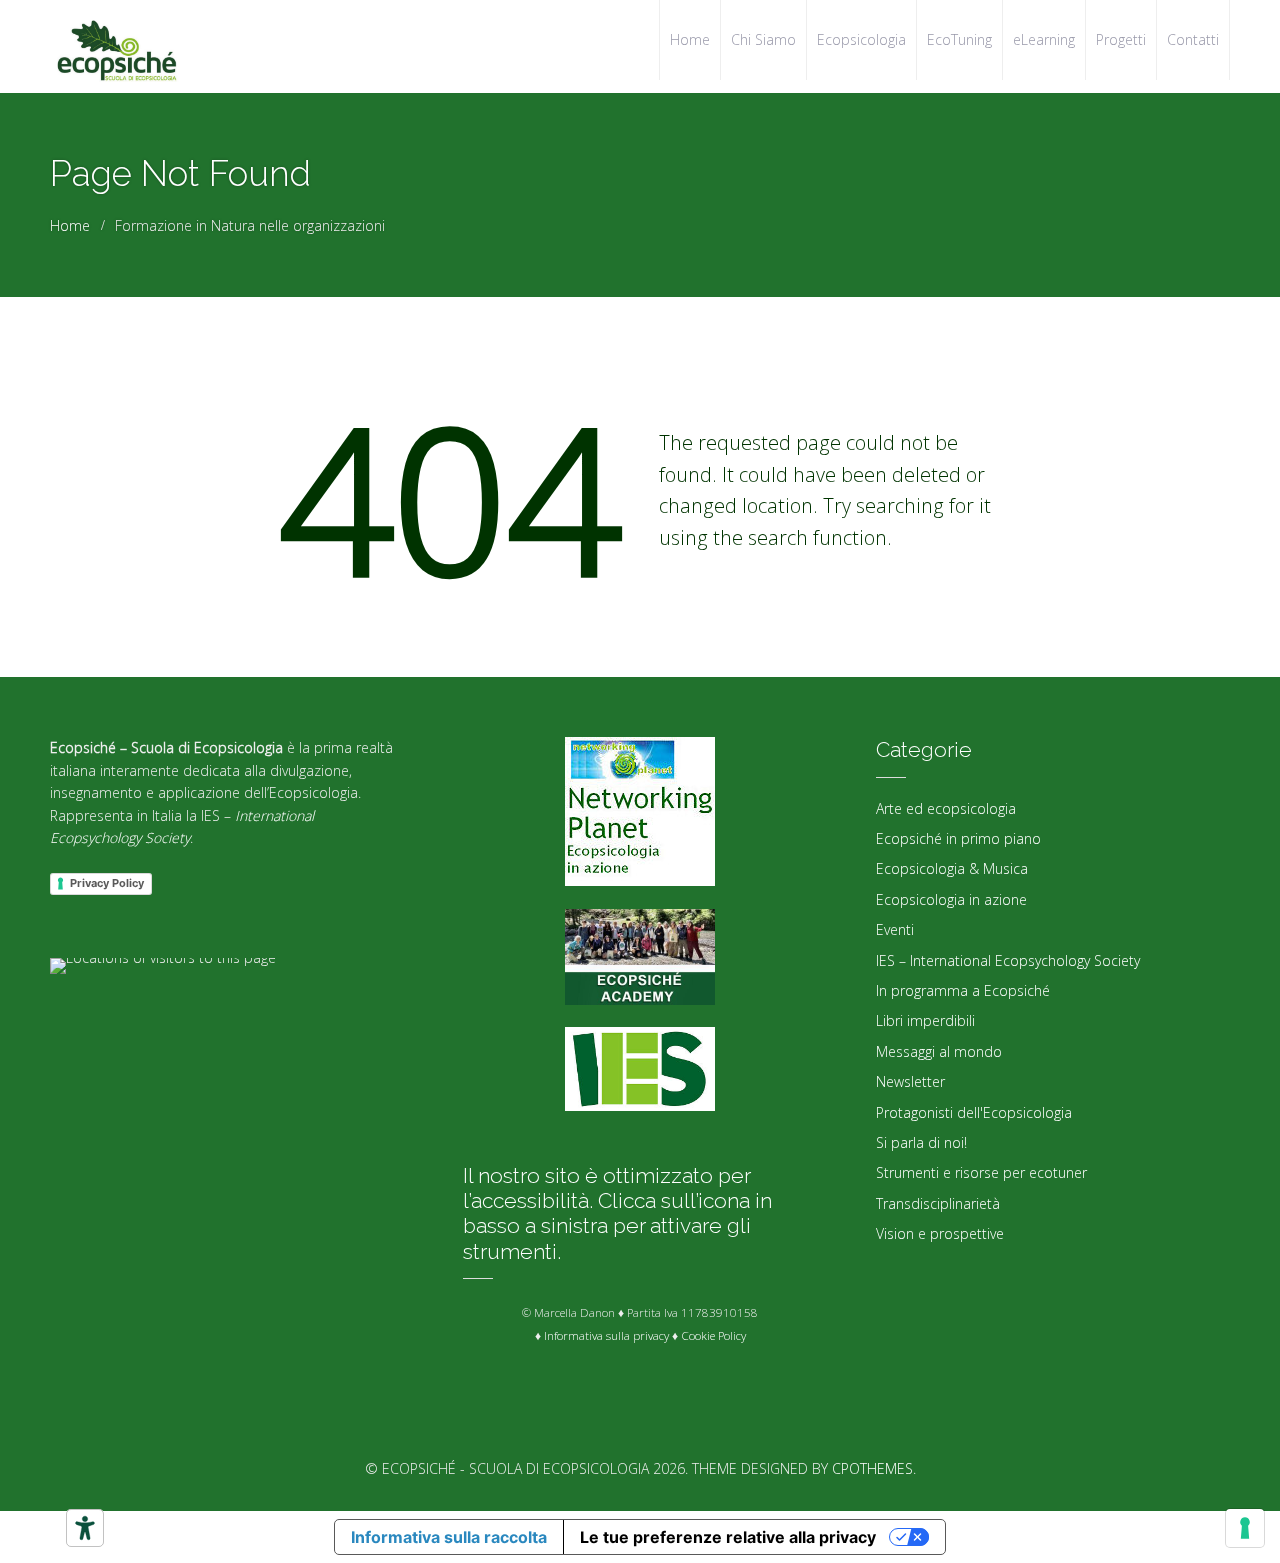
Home (70, 225)
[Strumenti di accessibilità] (85, 1528)
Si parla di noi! (921, 1142)
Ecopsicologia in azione (951, 899)
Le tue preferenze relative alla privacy (728, 1537)
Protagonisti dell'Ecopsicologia (974, 1112)
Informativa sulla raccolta (449, 1537)
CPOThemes (872, 1468)
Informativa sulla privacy (606, 1335)
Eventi (895, 929)
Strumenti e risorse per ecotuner (981, 1172)
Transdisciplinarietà (938, 1203)
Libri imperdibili (925, 1020)
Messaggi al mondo (939, 1051)
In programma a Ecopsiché (963, 990)
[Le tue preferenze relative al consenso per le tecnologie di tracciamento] (1245, 1528)
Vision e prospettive (940, 1233)
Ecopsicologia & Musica (952, 868)
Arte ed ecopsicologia (946, 808)
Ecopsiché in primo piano (958, 838)
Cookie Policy (713, 1335)
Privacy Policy (107, 883)
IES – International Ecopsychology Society (1008, 960)
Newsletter (910, 1081)
